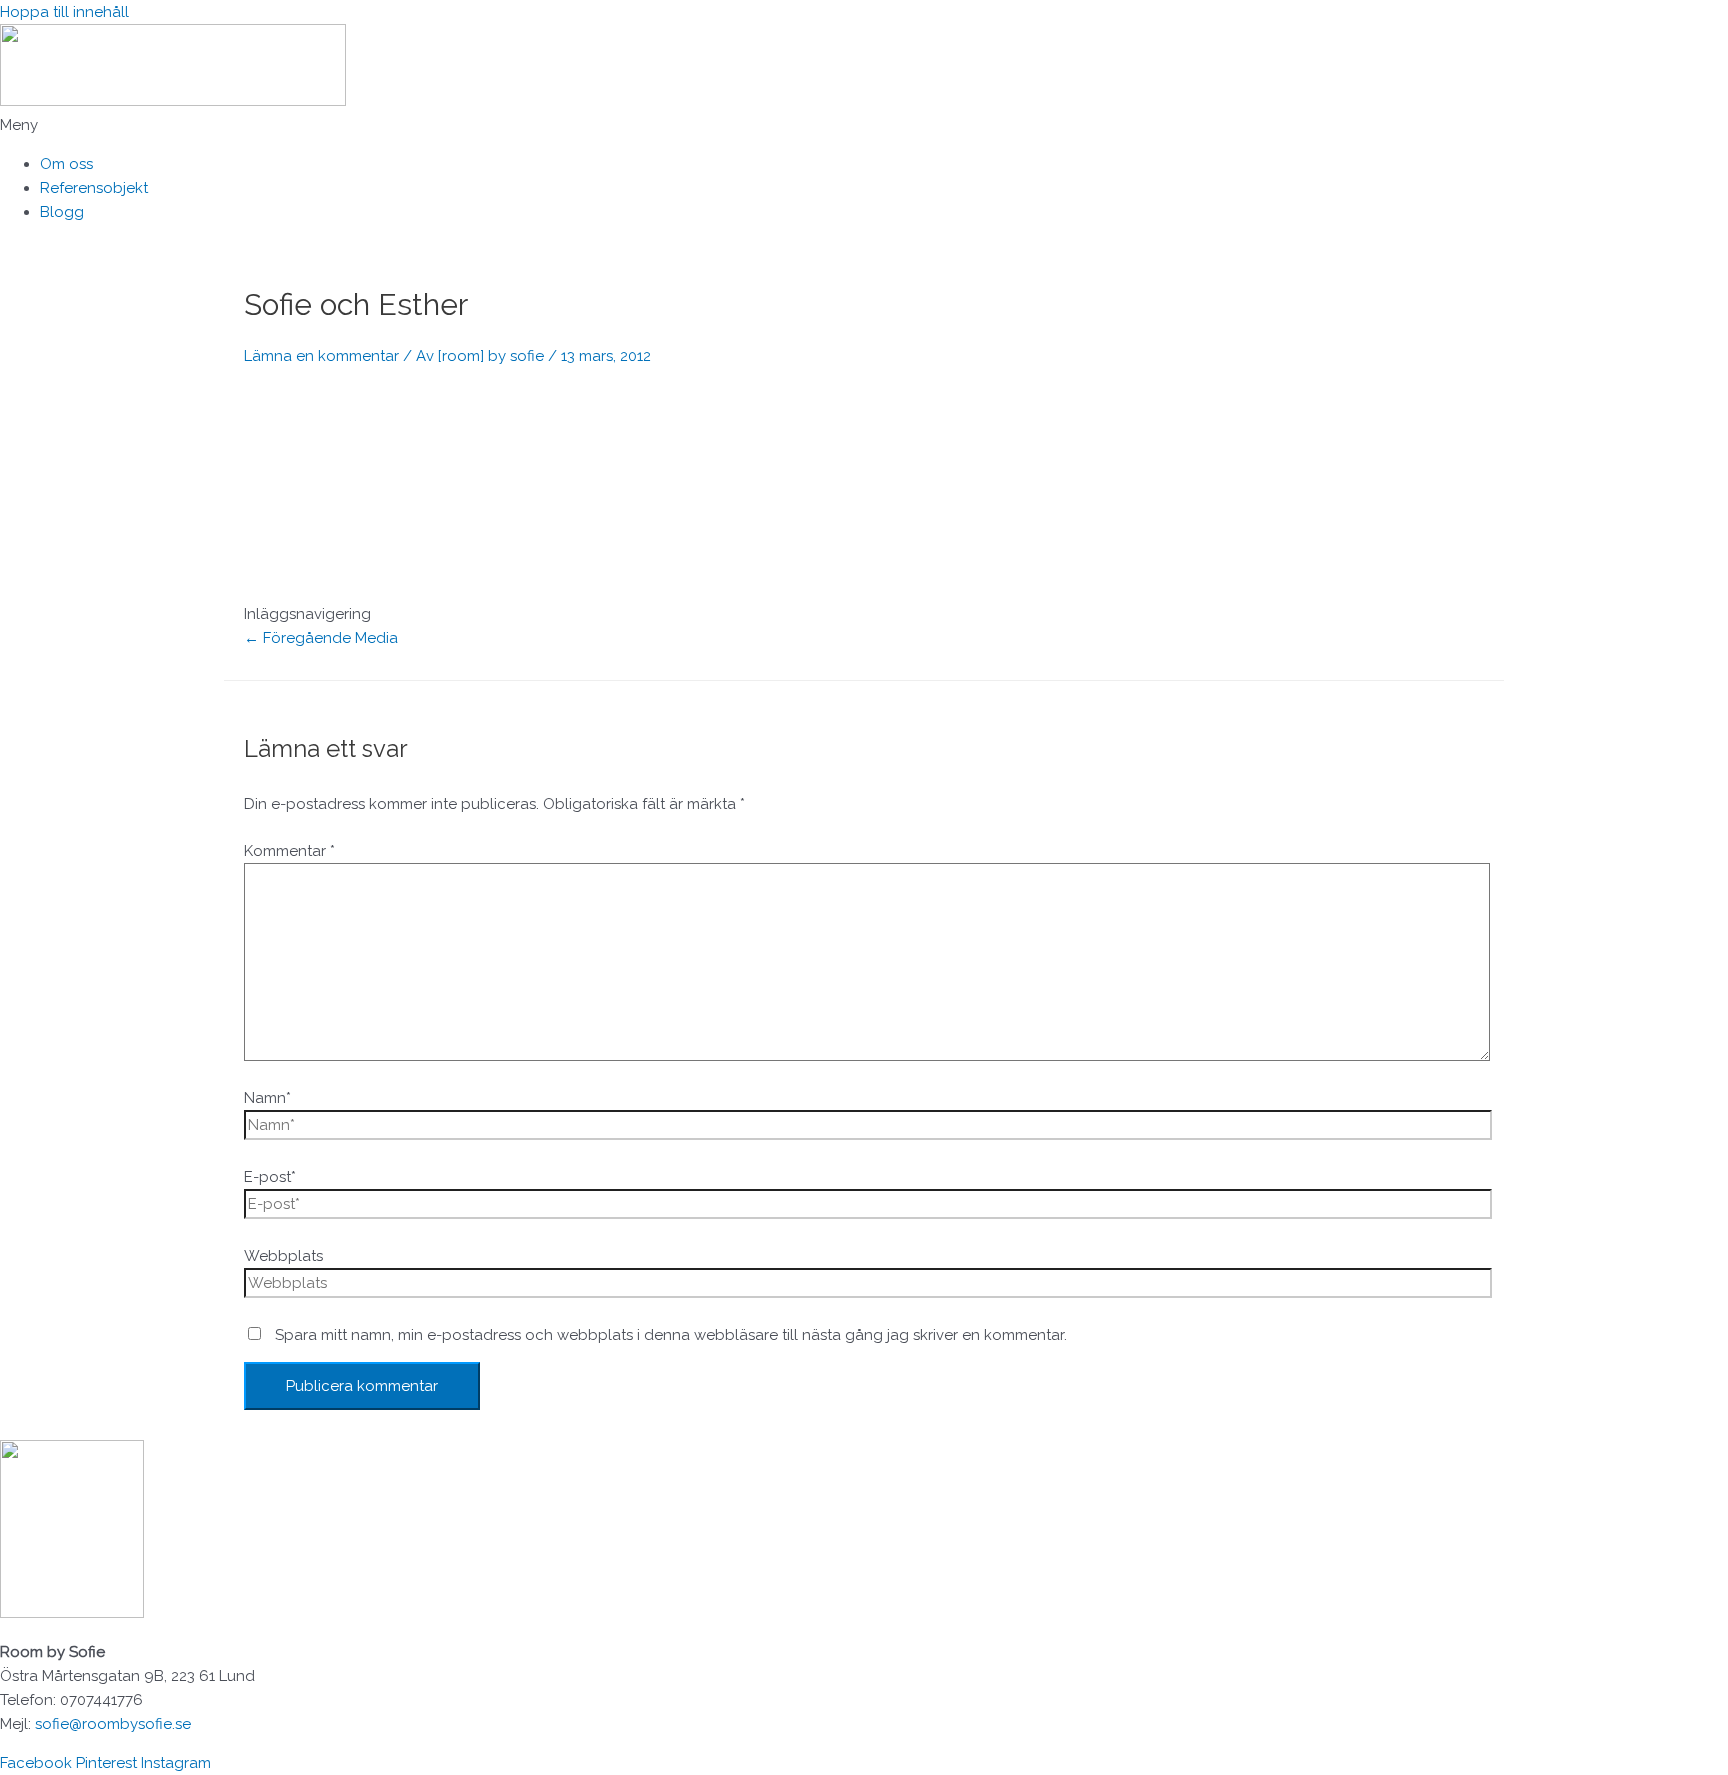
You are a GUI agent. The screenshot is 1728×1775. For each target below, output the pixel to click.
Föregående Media (321, 638)
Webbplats (283, 1256)
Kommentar (289, 851)
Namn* (267, 1098)
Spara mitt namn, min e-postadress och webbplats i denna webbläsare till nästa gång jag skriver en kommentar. (671, 1335)
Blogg (62, 212)
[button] (864, 125)
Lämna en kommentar (321, 356)
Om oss (66, 164)
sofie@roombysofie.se (113, 1724)
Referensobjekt (94, 188)
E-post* (270, 1177)
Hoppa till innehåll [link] (64, 12)
